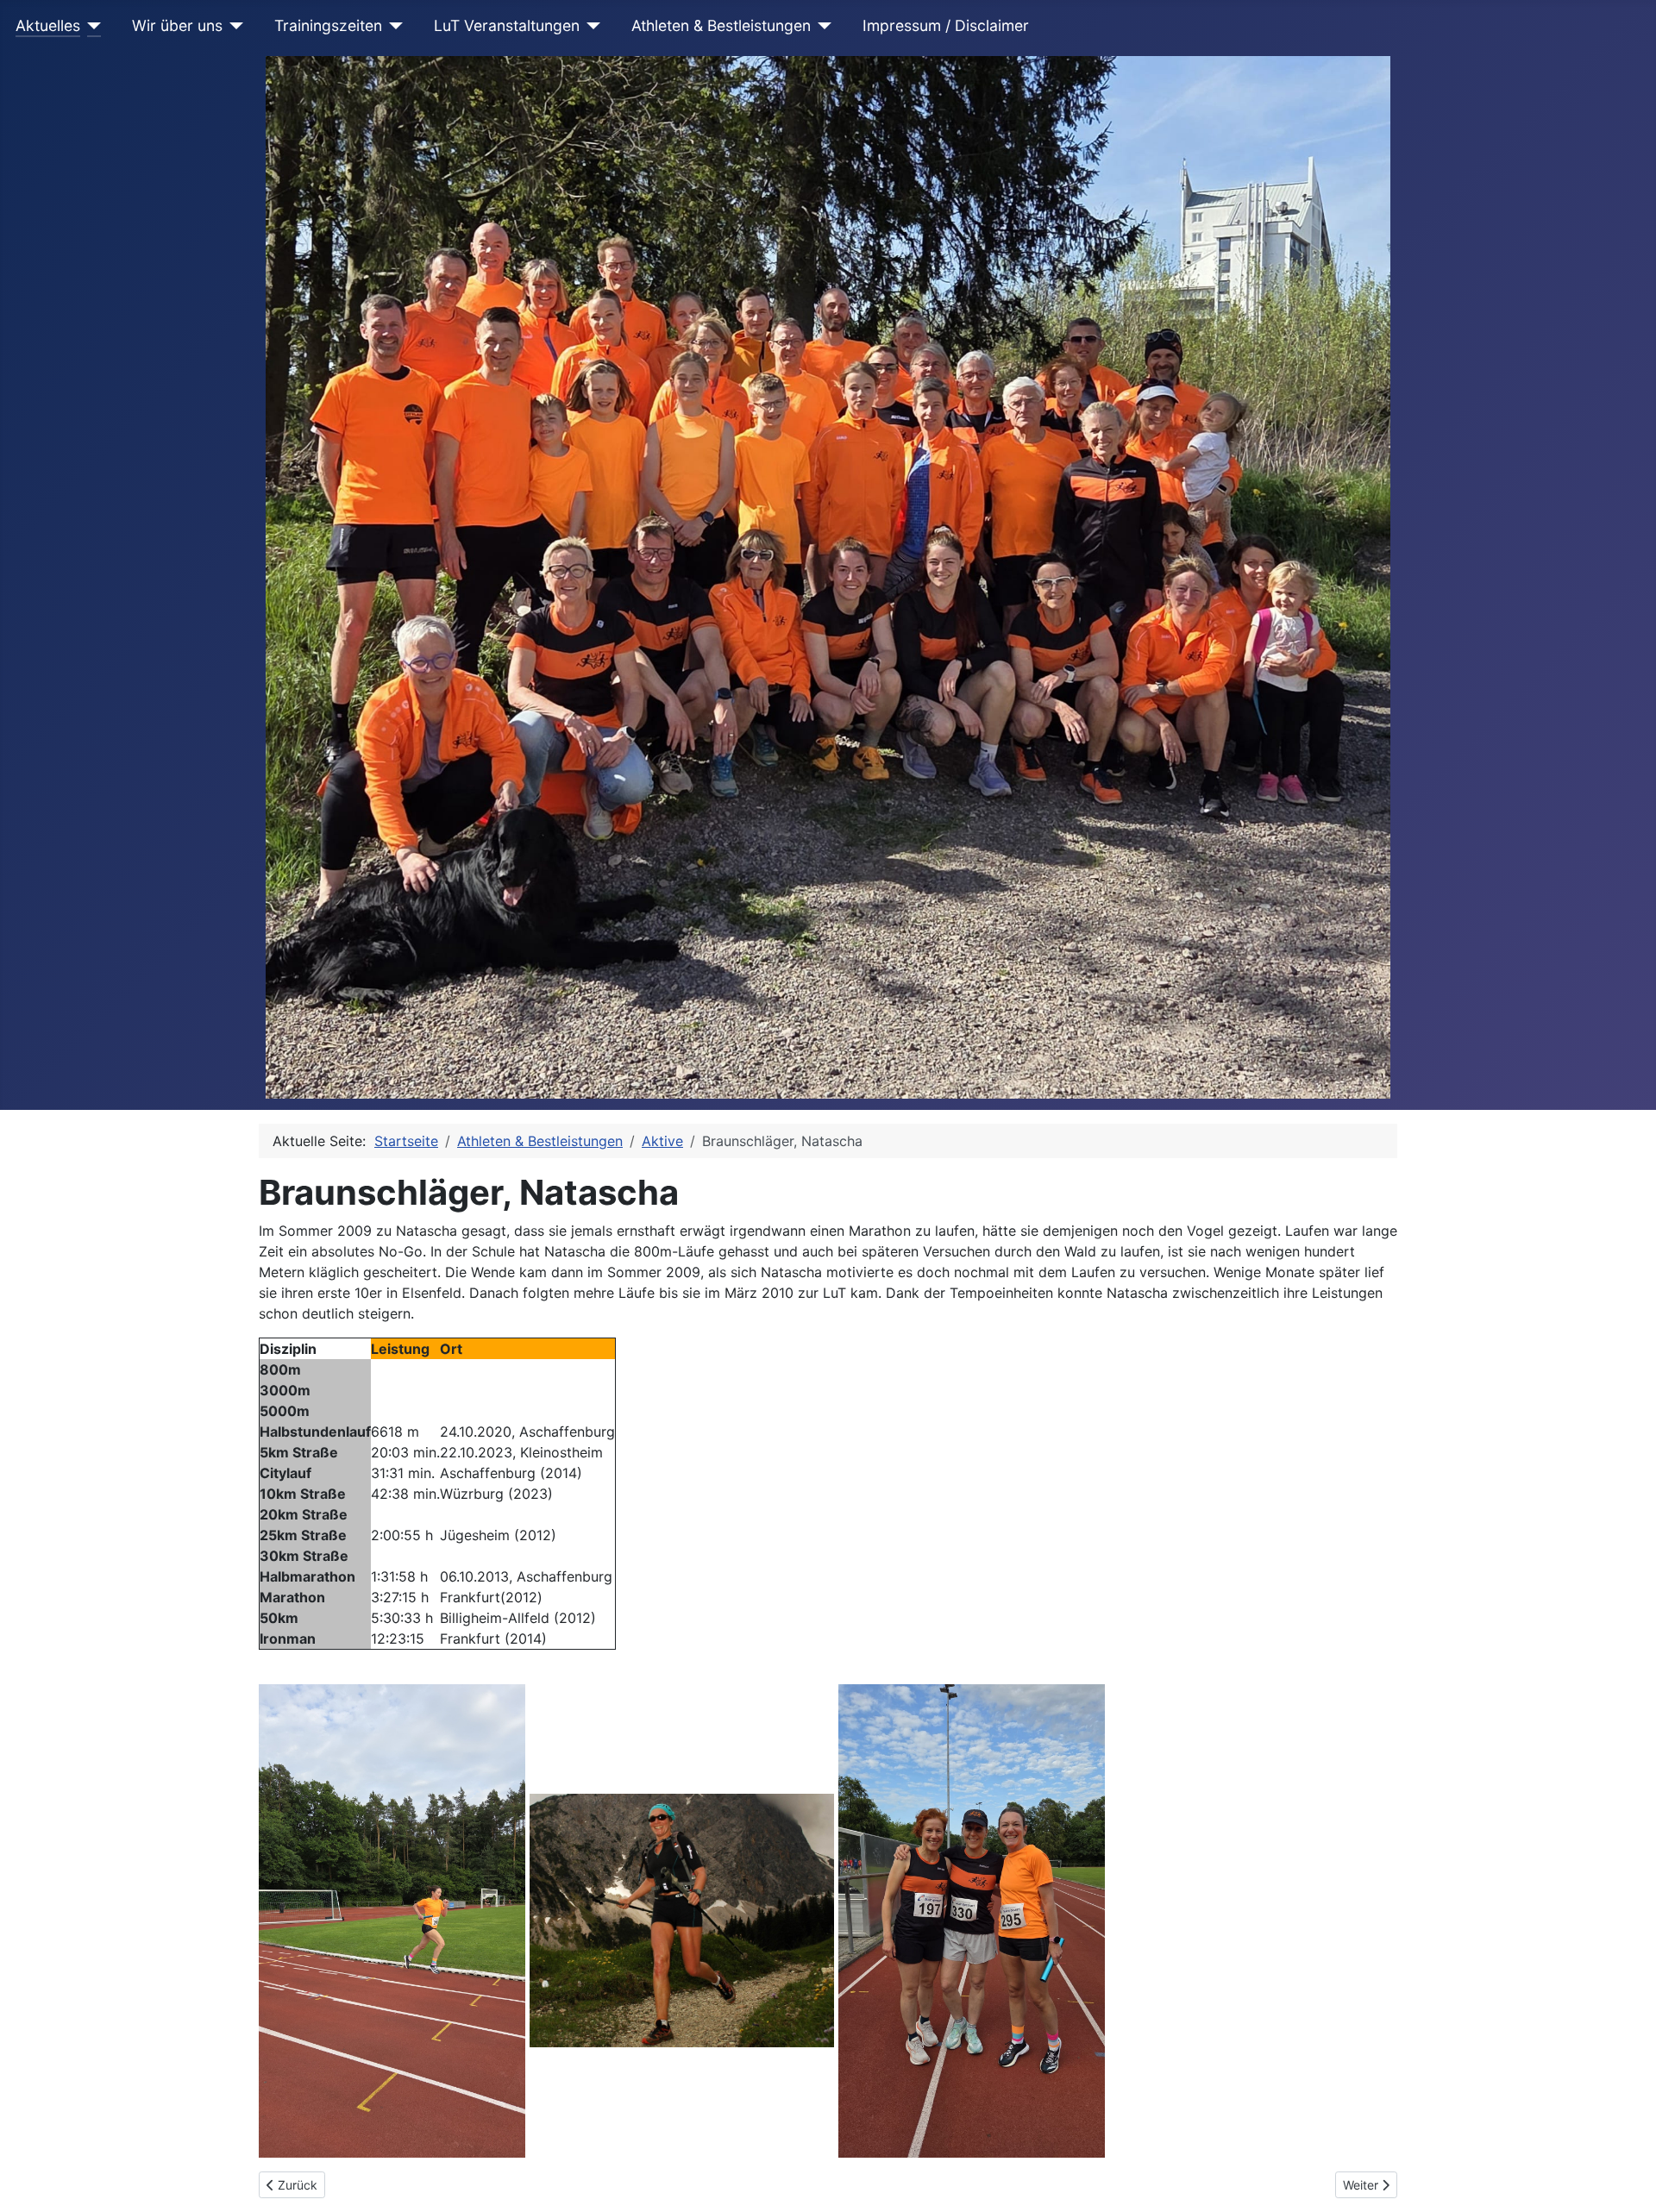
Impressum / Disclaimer (946, 25)
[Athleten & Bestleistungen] (822, 26)
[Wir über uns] (233, 26)
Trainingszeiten (328, 25)
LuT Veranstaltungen (507, 25)
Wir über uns (177, 25)
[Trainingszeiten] (393, 26)
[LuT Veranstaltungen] (590, 26)
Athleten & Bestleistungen (721, 25)
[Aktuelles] (91, 26)
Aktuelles (48, 25)
